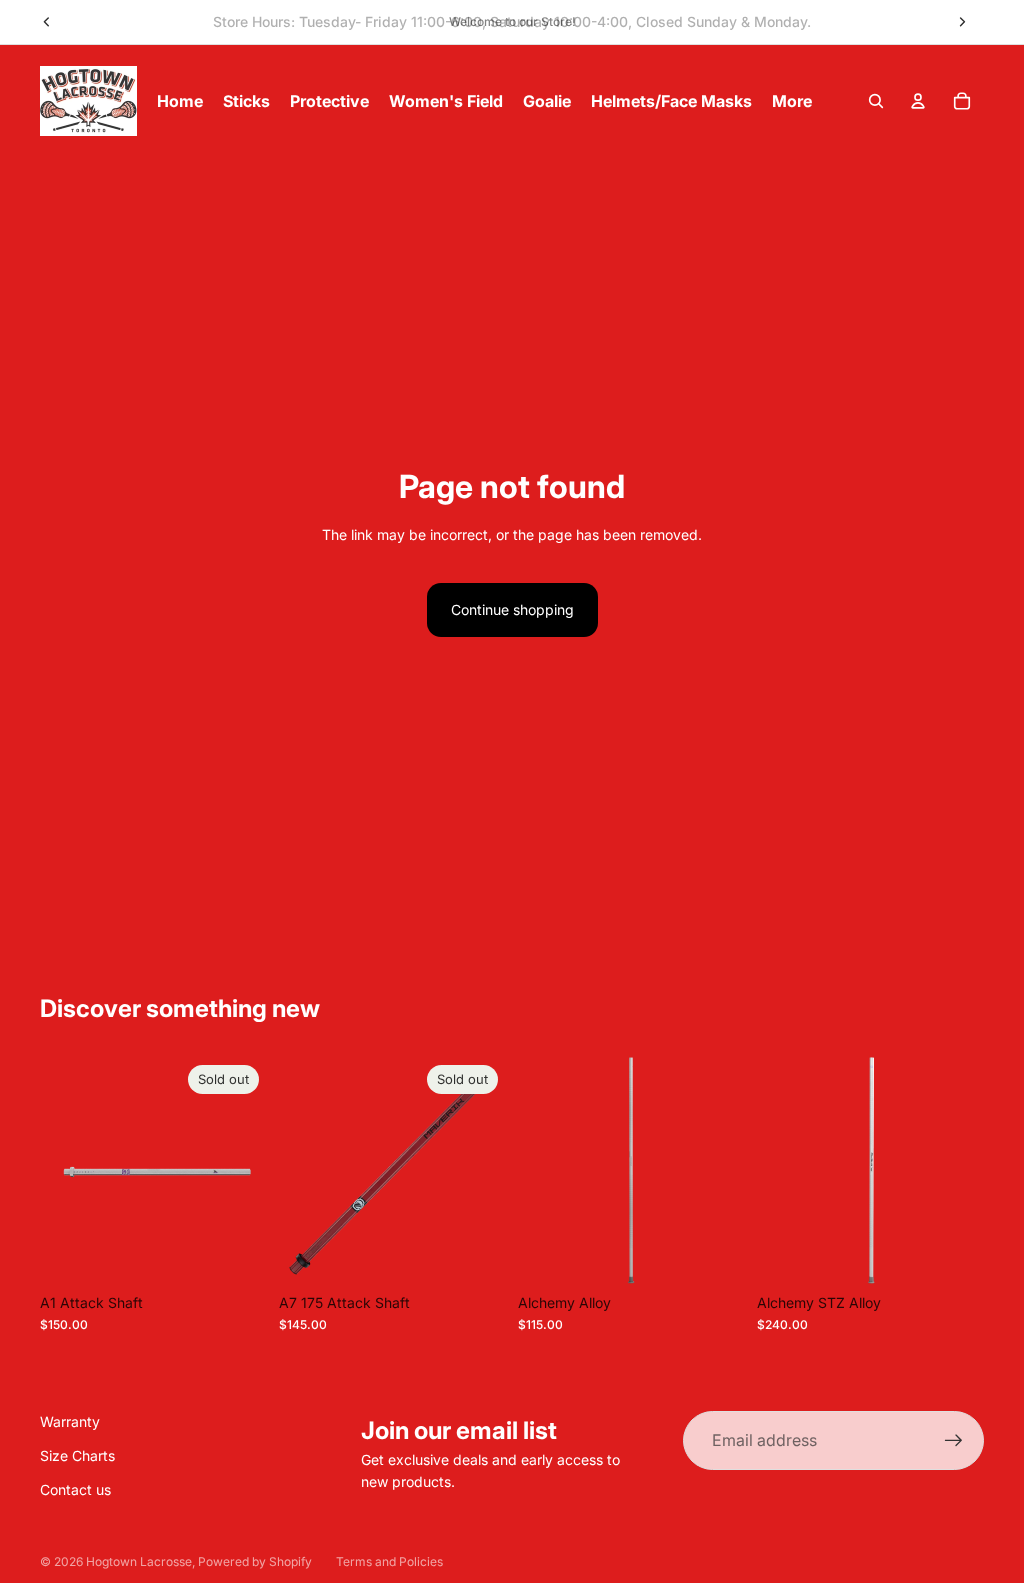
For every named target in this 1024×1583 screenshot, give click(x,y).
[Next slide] (962, 22)
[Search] (876, 101)
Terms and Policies (389, 1561)
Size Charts (77, 1455)
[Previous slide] (47, 22)
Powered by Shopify (255, 1561)
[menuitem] (792, 101)
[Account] (918, 101)
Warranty (70, 1421)
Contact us (75, 1489)
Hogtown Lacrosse (139, 1561)
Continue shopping (512, 609)
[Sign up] (954, 1441)
